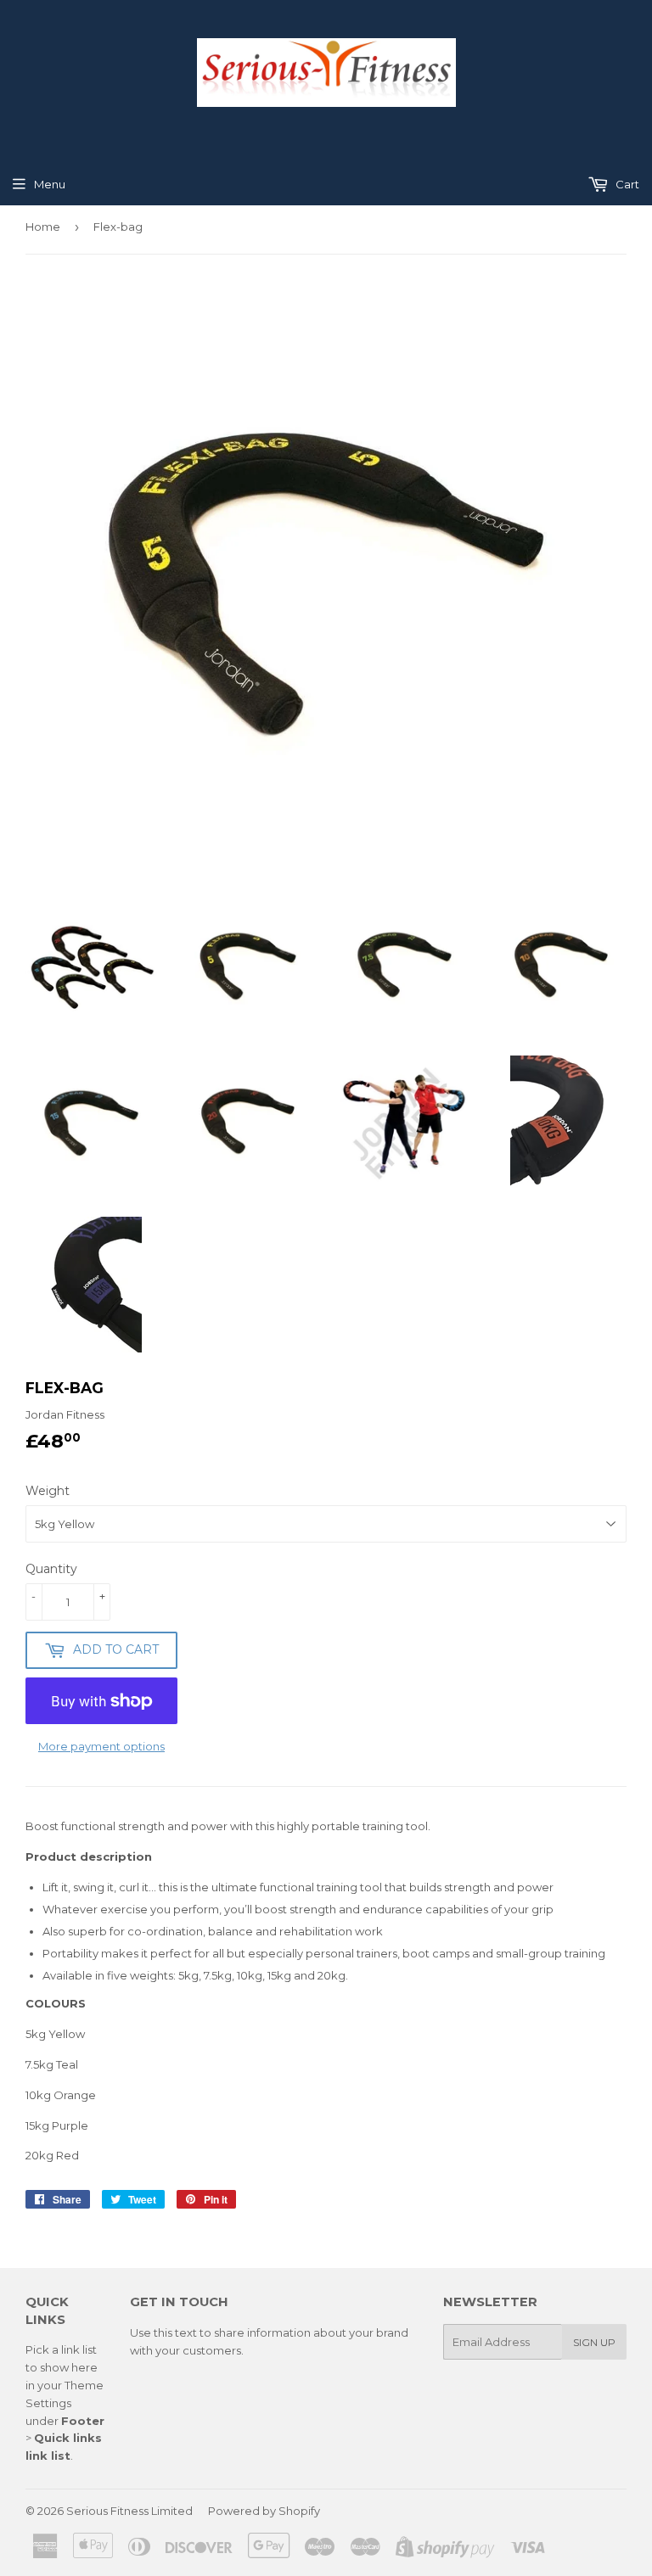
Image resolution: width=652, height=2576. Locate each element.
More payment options (101, 1746)
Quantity (51, 1569)
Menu (50, 184)
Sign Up (594, 2342)
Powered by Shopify (264, 2511)
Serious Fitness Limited (129, 2511)
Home (43, 227)
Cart (626, 184)
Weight (48, 1491)
